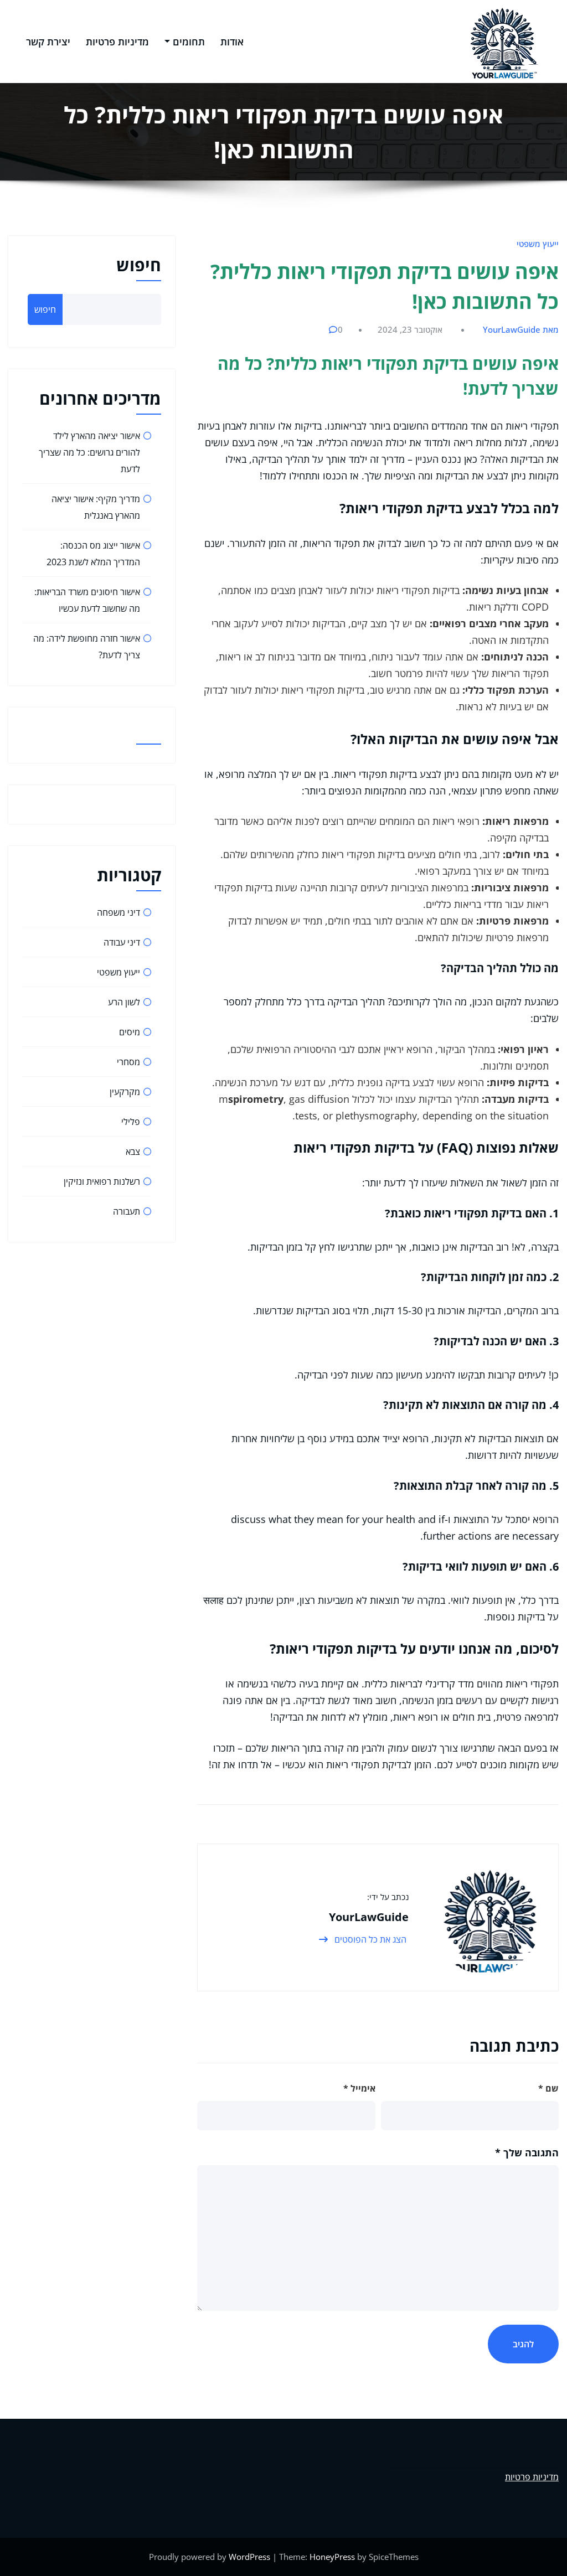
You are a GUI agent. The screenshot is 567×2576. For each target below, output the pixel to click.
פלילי (131, 1122)
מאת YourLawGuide (521, 329)
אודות (232, 42)
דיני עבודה (122, 942)
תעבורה (127, 1211)
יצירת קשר (48, 42)
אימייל (359, 2088)
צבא (133, 1152)
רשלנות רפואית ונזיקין (102, 1181)
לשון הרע (124, 1002)
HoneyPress (332, 2557)
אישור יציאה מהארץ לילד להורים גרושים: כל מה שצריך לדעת (89, 452)
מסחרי (128, 1062)
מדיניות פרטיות (117, 42)
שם (548, 2088)
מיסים (130, 1032)
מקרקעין (125, 1092)
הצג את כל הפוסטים (369, 1939)
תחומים (189, 42)
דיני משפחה (118, 912)
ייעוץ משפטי (538, 244)
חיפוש (139, 265)
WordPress (249, 2557)
